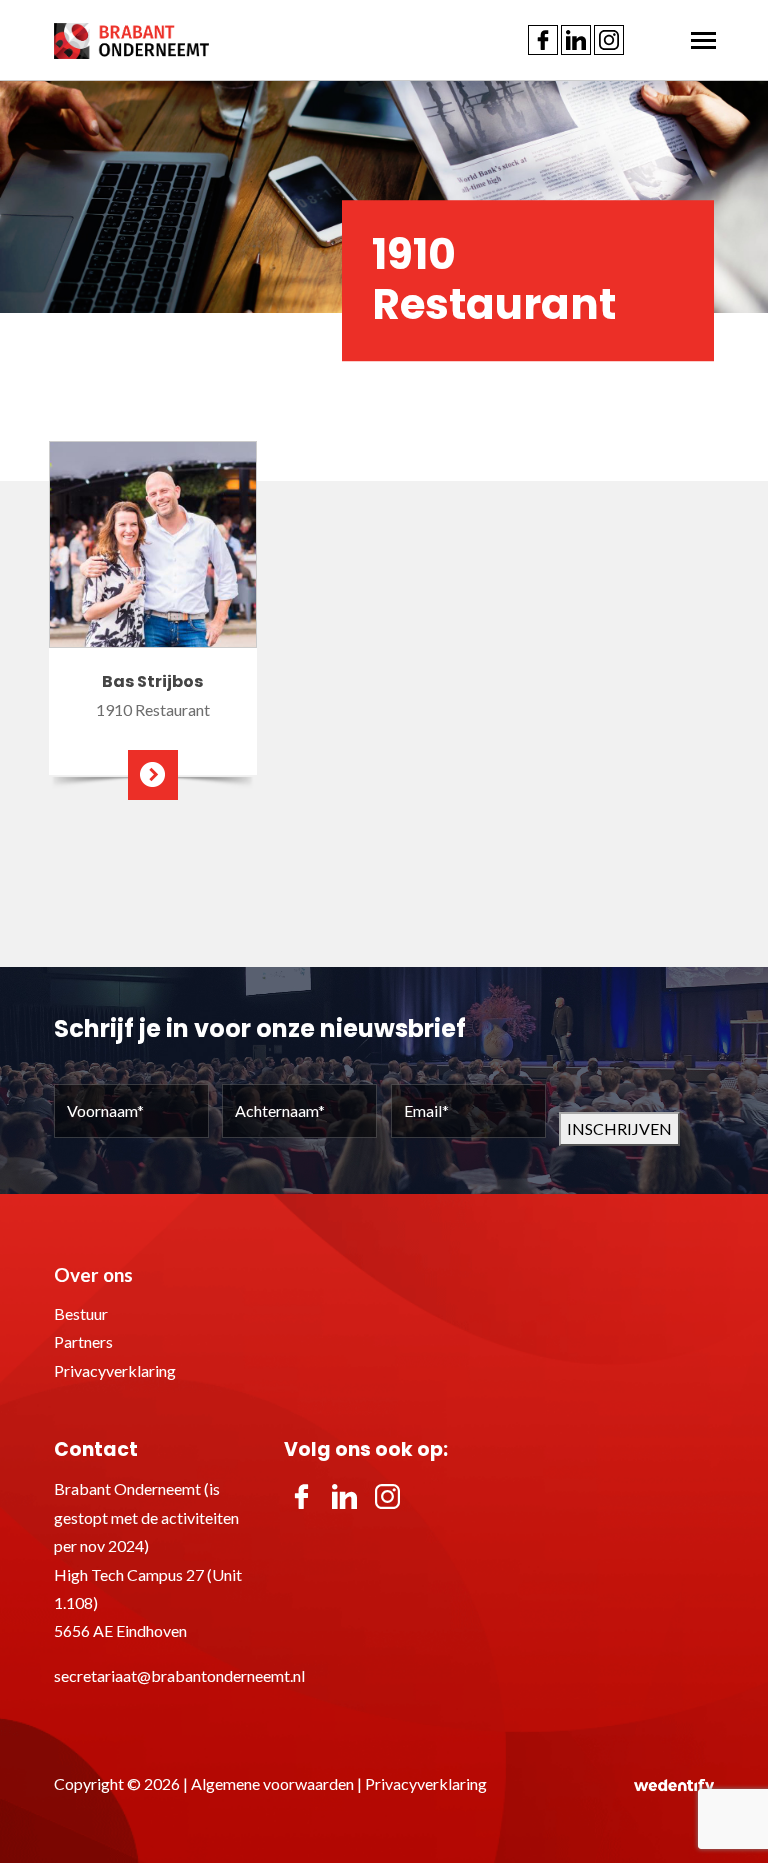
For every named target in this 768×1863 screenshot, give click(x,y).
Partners (83, 1341)
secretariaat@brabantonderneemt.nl (179, 1675)
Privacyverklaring (115, 1370)
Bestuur (81, 1313)
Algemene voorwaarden (272, 1783)
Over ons (93, 1274)
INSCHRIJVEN (619, 1128)
